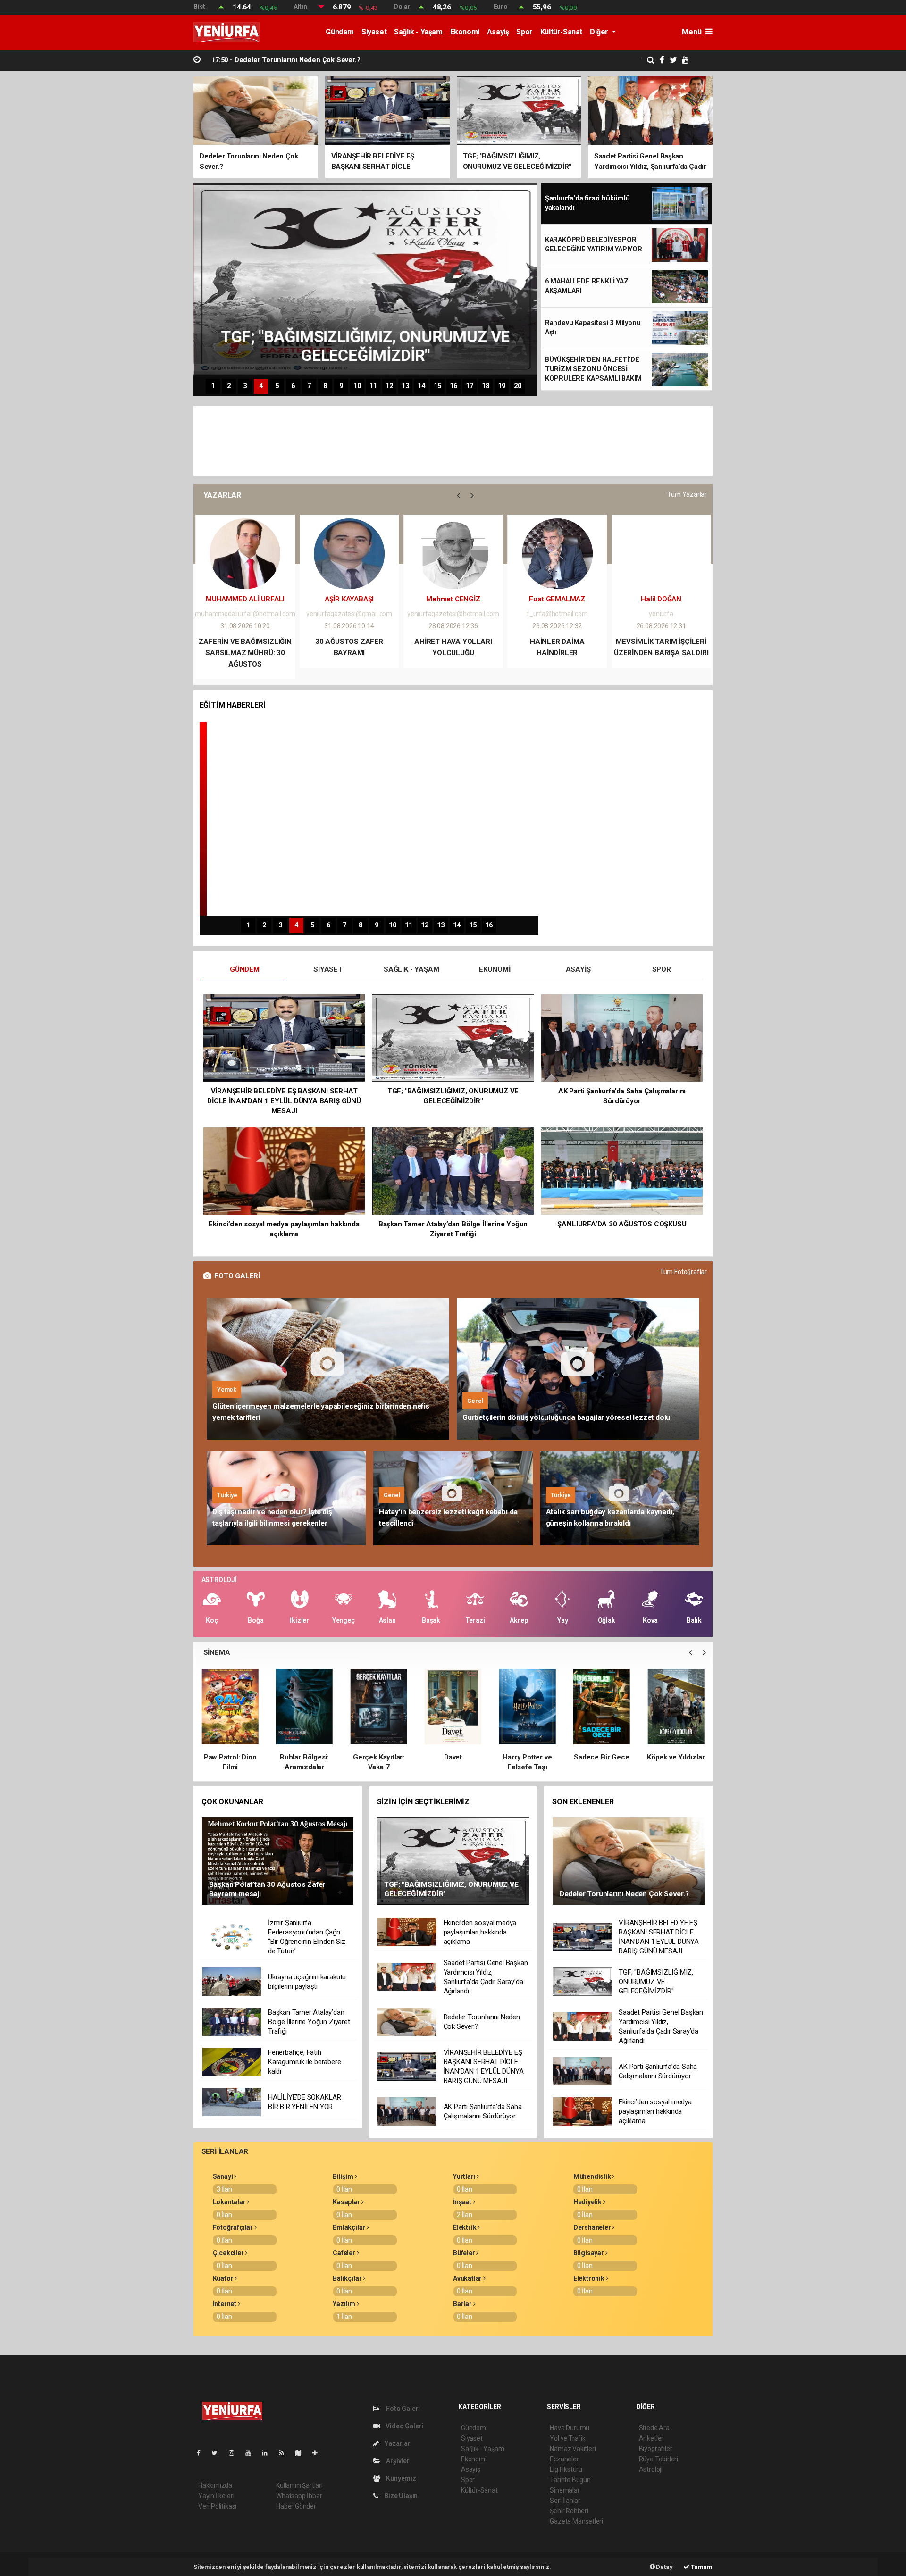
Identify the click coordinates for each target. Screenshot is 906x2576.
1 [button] (213, 386)
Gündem (340, 32)
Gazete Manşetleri (576, 2521)
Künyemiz (400, 2478)
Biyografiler (656, 2449)
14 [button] (421, 386)
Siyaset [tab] (328, 969)
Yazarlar (397, 2443)
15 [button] (437, 386)
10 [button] (357, 386)
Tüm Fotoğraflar (683, 1272)
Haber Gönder (296, 2506)
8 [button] (325, 386)
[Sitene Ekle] (319, 2453)
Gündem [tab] (245, 969)
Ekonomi (465, 32)
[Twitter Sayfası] (218, 2453)
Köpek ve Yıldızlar (602, 1757)
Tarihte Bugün (570, 2480)
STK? (661, 642)
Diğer (600, 32)
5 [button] (277, 386)
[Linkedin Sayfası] (268, 2453)
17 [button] (470, 386)
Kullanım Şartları (299, 2485)
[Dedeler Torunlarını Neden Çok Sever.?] (629, 1860)
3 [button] (245, 386)
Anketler (651, 2438)
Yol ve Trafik (568, 2438)
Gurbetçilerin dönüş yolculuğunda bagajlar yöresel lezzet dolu (566, 1417)
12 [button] (389, 386)
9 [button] (341, 386)
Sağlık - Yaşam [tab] (411, 969)
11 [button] (373, 386)
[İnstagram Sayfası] (235, 2453)
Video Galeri (404, 2426)
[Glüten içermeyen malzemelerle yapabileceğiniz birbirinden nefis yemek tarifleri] (328, 1369)
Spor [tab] (662, 969)
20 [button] (518, 386)
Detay (664, 2567)
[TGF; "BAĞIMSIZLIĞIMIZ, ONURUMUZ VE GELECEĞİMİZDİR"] (453, 1860)
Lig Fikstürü (566, 2469)
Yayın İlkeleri (216, 2496)
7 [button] (309, 386)
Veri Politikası (217, 2506)
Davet (379, 1757)
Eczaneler (564, 2459)
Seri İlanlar (565, 2501)
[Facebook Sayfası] (202, 2453)
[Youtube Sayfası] (252, 2453)
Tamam (701, 2567)
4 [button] (261, 386)
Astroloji (651, 2469)
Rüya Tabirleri (659, 2459)
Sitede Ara (654, 2428)
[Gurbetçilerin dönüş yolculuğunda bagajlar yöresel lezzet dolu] (578, 1369)
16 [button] (453, 386)
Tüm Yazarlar (687, 494)
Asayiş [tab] (578, 969)
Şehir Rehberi (569, 2511)
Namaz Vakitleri (573, 2449)
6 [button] (293, 386)
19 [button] (502, 386)
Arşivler (397, 2461)
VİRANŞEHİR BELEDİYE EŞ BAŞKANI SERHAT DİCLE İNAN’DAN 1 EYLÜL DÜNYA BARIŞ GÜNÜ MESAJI (379, 60)
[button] (458, 495)
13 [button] (405, 386)
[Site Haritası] (302, 2453)
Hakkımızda (215, 2485)
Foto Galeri (402, 2409)
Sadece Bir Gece (527, 1757)
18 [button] (486, 386)
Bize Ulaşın (400, 2496)
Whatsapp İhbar (299, 2496)
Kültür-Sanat (561, 32)
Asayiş (498, 32)
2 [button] (229, 386)
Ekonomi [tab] (495, 969)
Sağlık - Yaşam (418, 32)
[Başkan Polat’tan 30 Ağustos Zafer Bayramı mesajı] (278, 1860)
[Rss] (285, 2453)
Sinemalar (565, 2490)
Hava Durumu (570, 2428)
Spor (524, 32)
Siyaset (374, 32)
